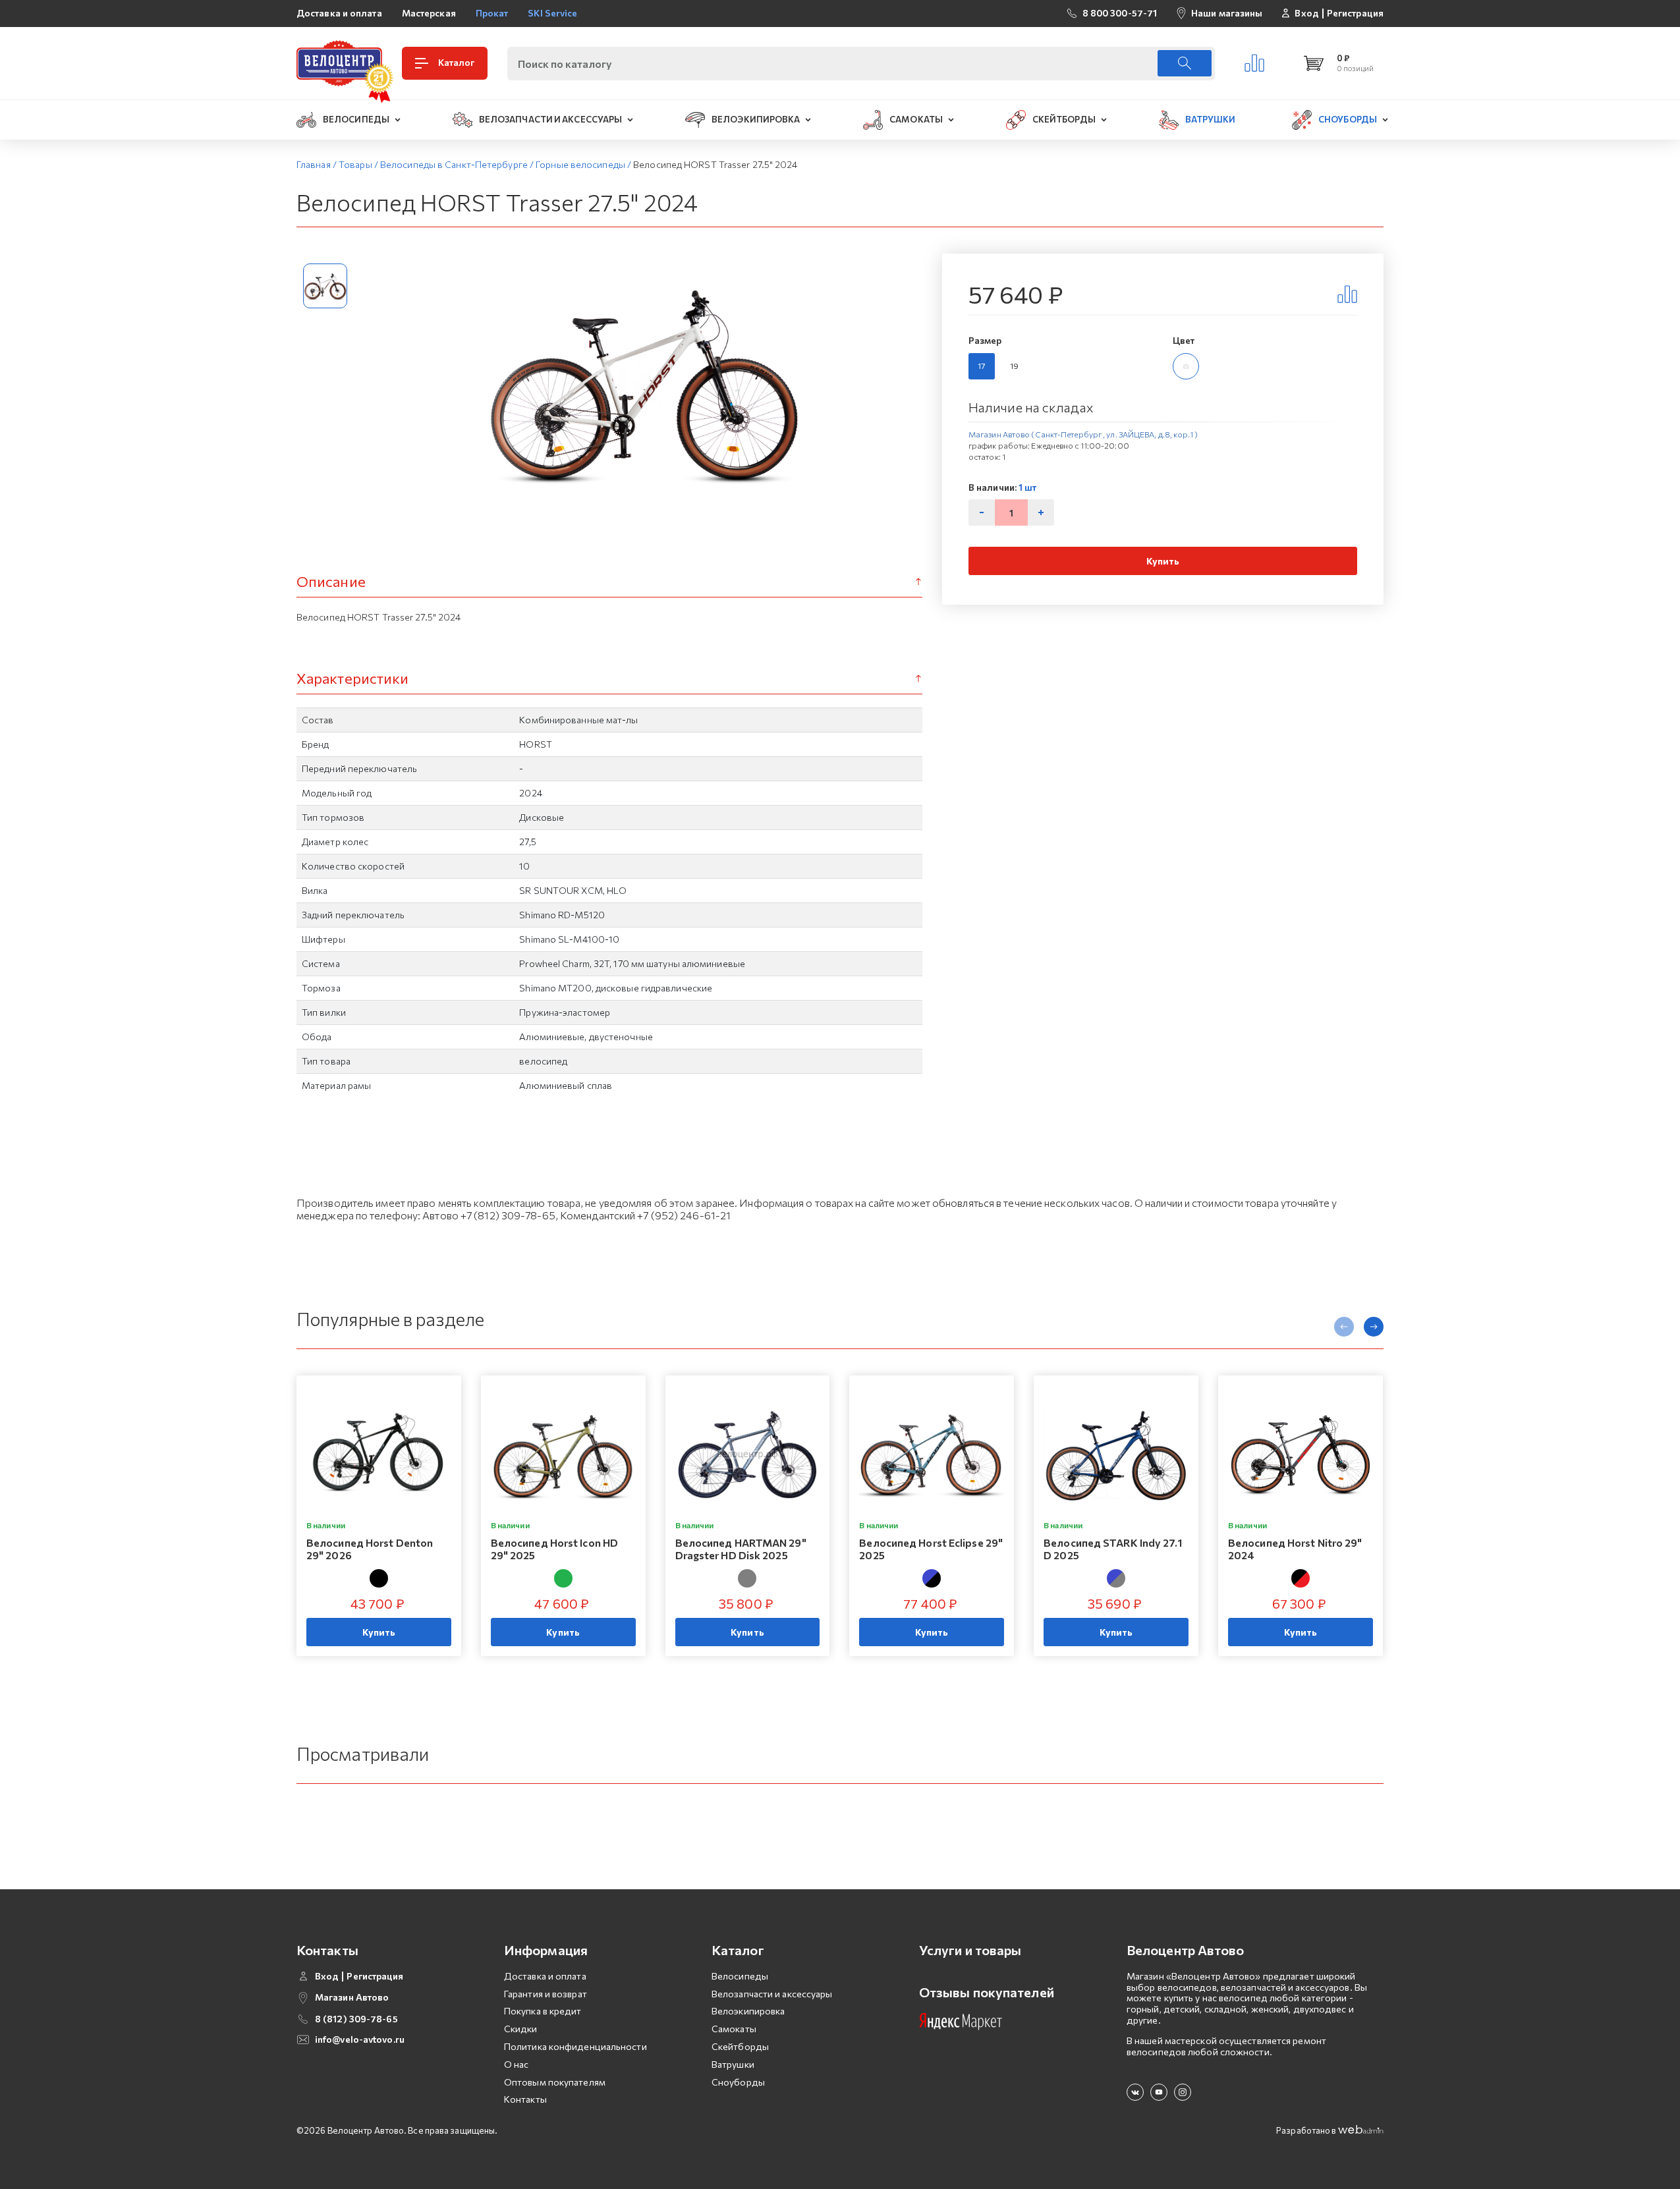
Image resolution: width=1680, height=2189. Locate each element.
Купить (1163, 561)
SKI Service (552, 13)
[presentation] (1344, 1327)
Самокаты (734, 2029)
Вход (1306, 13)
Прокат (492, 13)
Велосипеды (740, 1976)
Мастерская (429, 13)
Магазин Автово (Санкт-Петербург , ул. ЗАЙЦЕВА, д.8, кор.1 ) (1083, 434)
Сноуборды (738, 2082)
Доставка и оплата (339, 13)
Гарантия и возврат (546, 1994)
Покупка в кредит (543, 2011)
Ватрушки (733, 2064)
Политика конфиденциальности (575, 2046)
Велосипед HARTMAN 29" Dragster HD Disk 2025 (741, 1549)
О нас (517, 2064)
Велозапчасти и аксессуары (772, 1994)
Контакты (525, 2099)
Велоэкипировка (748, 2011)
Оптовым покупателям (555, 2082)
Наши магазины (1227, 13)
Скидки (521, 2029)
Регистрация (1355, 13)
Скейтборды (740, 2046)
